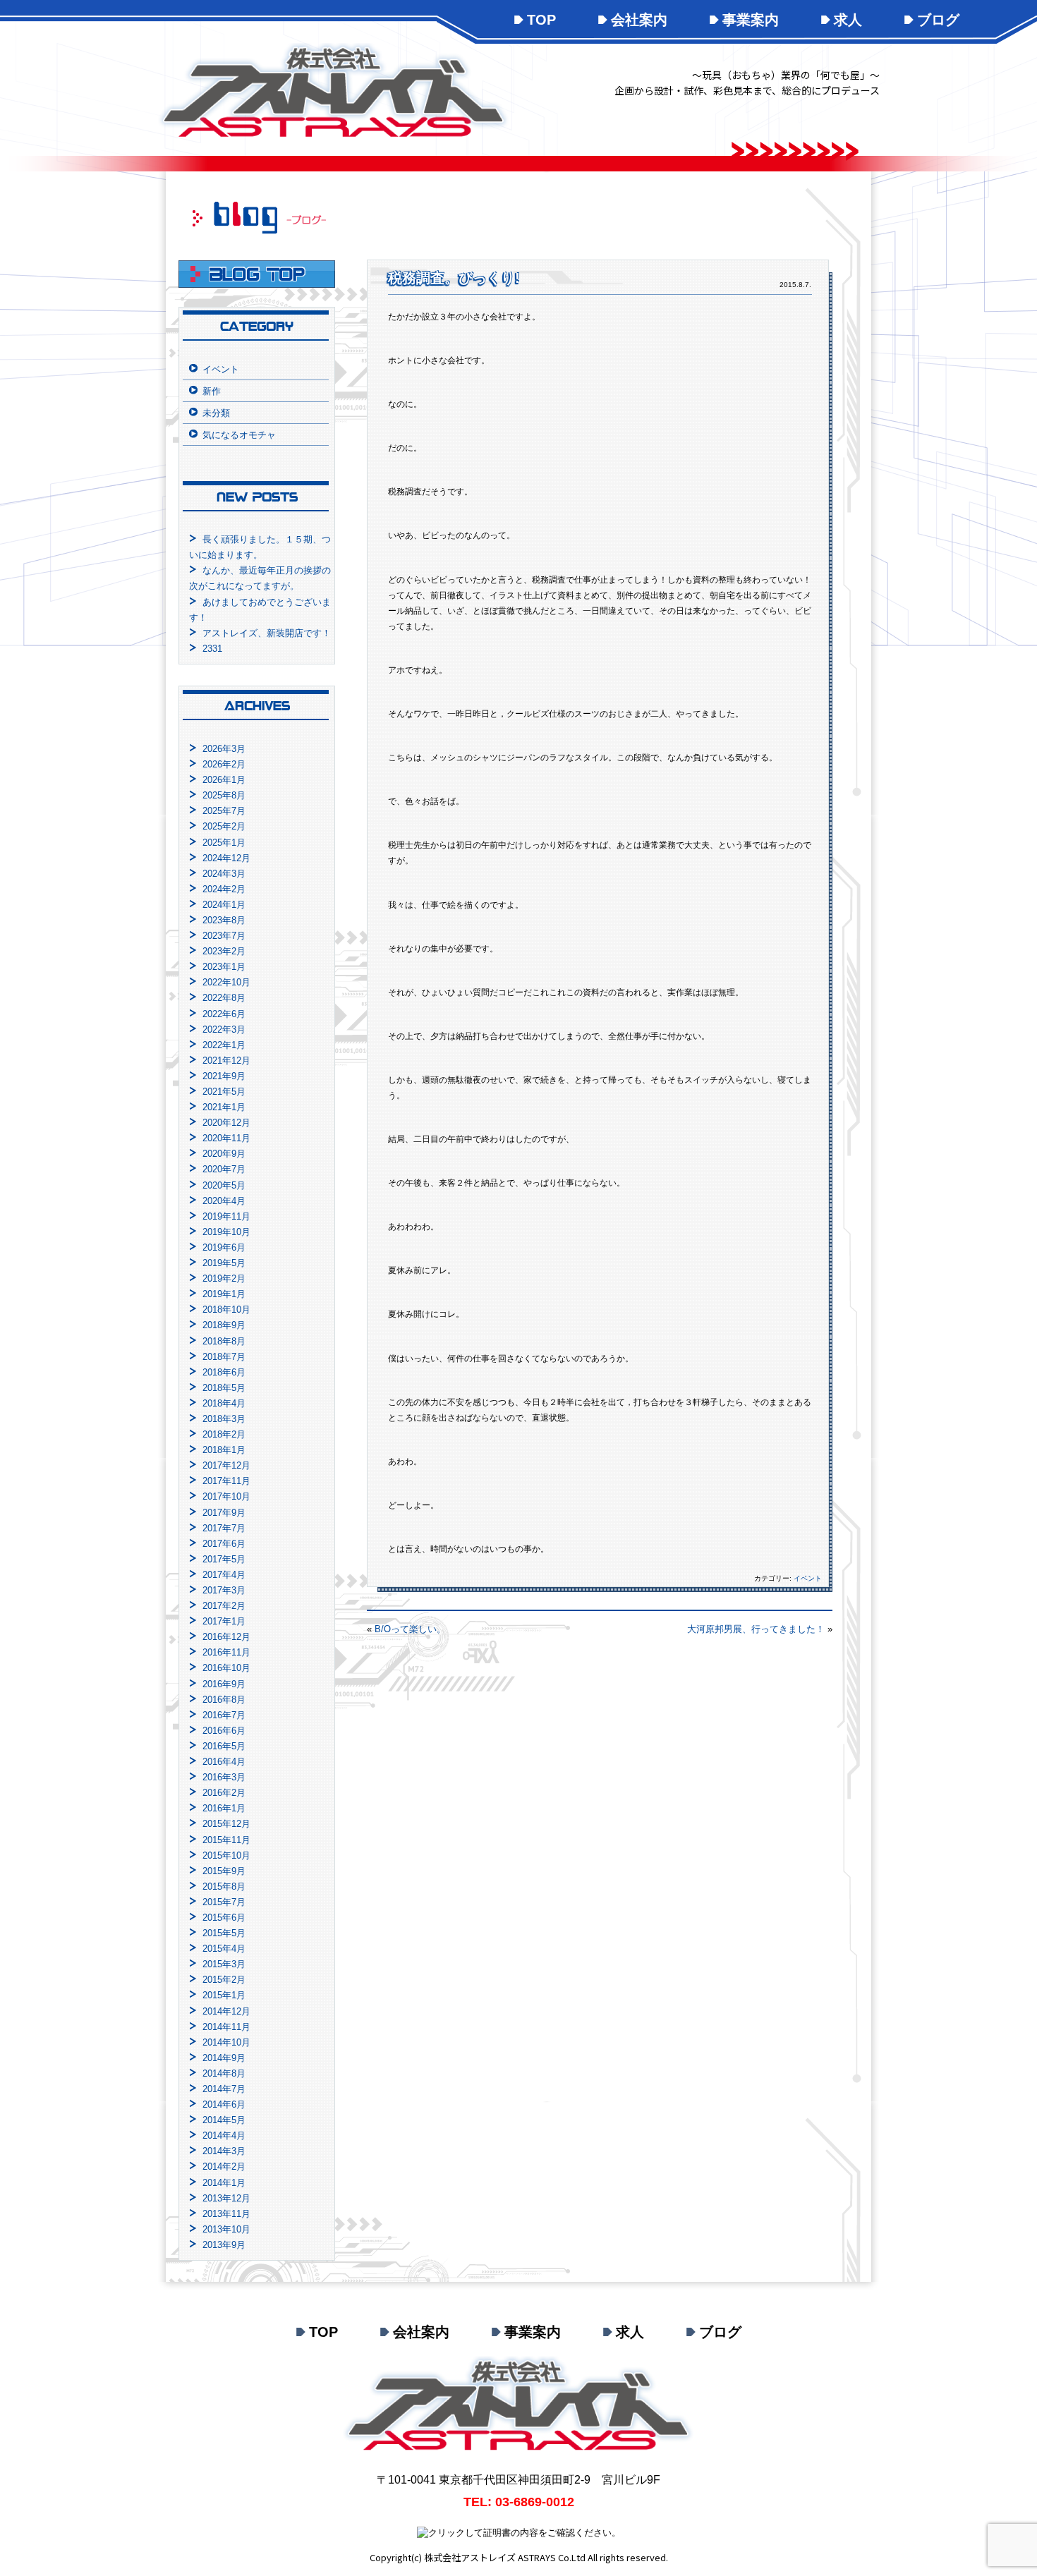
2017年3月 (224, 1590)
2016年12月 (226, 1637)
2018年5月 (224, 1388)
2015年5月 (224, 1933)
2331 (212, 649)
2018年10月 (226, 1310)
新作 (212, 391)
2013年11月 (226, 2214)
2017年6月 (224, 1544)
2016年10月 (226, 1668)
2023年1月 (224, 967)
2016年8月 (224, 1700)
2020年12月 (226, 1123)
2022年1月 (224, 1045)
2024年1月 (224, 905)
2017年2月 (224, 1606)
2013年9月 (224, 2245)
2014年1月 (224, 2183)
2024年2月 (224, 889)
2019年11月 (226, 1216)
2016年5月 (224, 1746)
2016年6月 (224, 1731)
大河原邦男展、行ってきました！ (756, 1629)
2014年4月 (224, 2135)
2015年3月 (224, 1964)
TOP (541, 20)
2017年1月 (224, 1621)
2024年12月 (226, 858)
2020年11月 (226, 1138)
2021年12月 (226, 1061)
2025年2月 (224, 826)
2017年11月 (226, 1481)
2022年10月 (226, 982)
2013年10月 (226, 2229)
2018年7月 (224, 1357)
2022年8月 (224, 998)
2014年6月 (224, 2104)
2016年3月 (224, 1777)
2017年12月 (226, 1465)
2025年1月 (224, 843)
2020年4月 (224, 1201)
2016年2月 (224, 1793)
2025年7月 (224, 811)
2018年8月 (224, 1341)
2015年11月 (226, 1840)
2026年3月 (224, 749)
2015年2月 (224, 1980)
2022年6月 (224, 1014)
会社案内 (639, 20)
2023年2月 (224, 951)
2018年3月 (224, 1419)
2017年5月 (224, 1559)
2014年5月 (224, 2120)
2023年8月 (224, 920)
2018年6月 (224, 1372)
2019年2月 (224, 1278)
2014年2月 (224, 2167)
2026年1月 (224, 780)
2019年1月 (224, 1294)
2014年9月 (224, 2058)
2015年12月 (226, 1824)
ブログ (938, 20)
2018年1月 (224, 1450)
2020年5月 (224, 1185)
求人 (848, 20)
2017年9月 (224, 1513)
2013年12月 (226, 2198)
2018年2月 (224, 1434)
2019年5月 (224, 1263)
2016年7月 (224, 1715)
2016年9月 (224, 1684)
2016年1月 (224, 1808)
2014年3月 (224, 2151)
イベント (808, 1578)
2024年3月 (224, 874)
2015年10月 (226, 1855)
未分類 (216, 413)
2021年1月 (224, 1107)
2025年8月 (224, 795)
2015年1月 (224, 1995)
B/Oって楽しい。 (410, 1629)
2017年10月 (226, 1496)
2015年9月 (224, 1871)
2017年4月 (224, 1575)
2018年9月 (224, 1325)
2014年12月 (226, 2011)
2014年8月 (224, 2073)
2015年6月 (224, 1918)
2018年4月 (224, 1403)
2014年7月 (224, 2089)
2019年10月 (226, 1232)
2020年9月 (224, 1154)
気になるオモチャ (239, 435)
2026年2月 (224, 764)
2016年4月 (224, 1762)
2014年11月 (226, 2027)
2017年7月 (224, 1528)
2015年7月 (224, 1902)
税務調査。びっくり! (454, 278)
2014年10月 (226, 2042)
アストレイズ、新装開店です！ (267, 633)
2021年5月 (224, 1092)
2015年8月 (224, 1887)
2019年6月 (224, 1247)
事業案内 (751, 20)
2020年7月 (224, 1169)
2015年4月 (224, 1949)
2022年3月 (224, 1029)
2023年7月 (224, 936)
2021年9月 (224, 1076)
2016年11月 (226, 1652)
